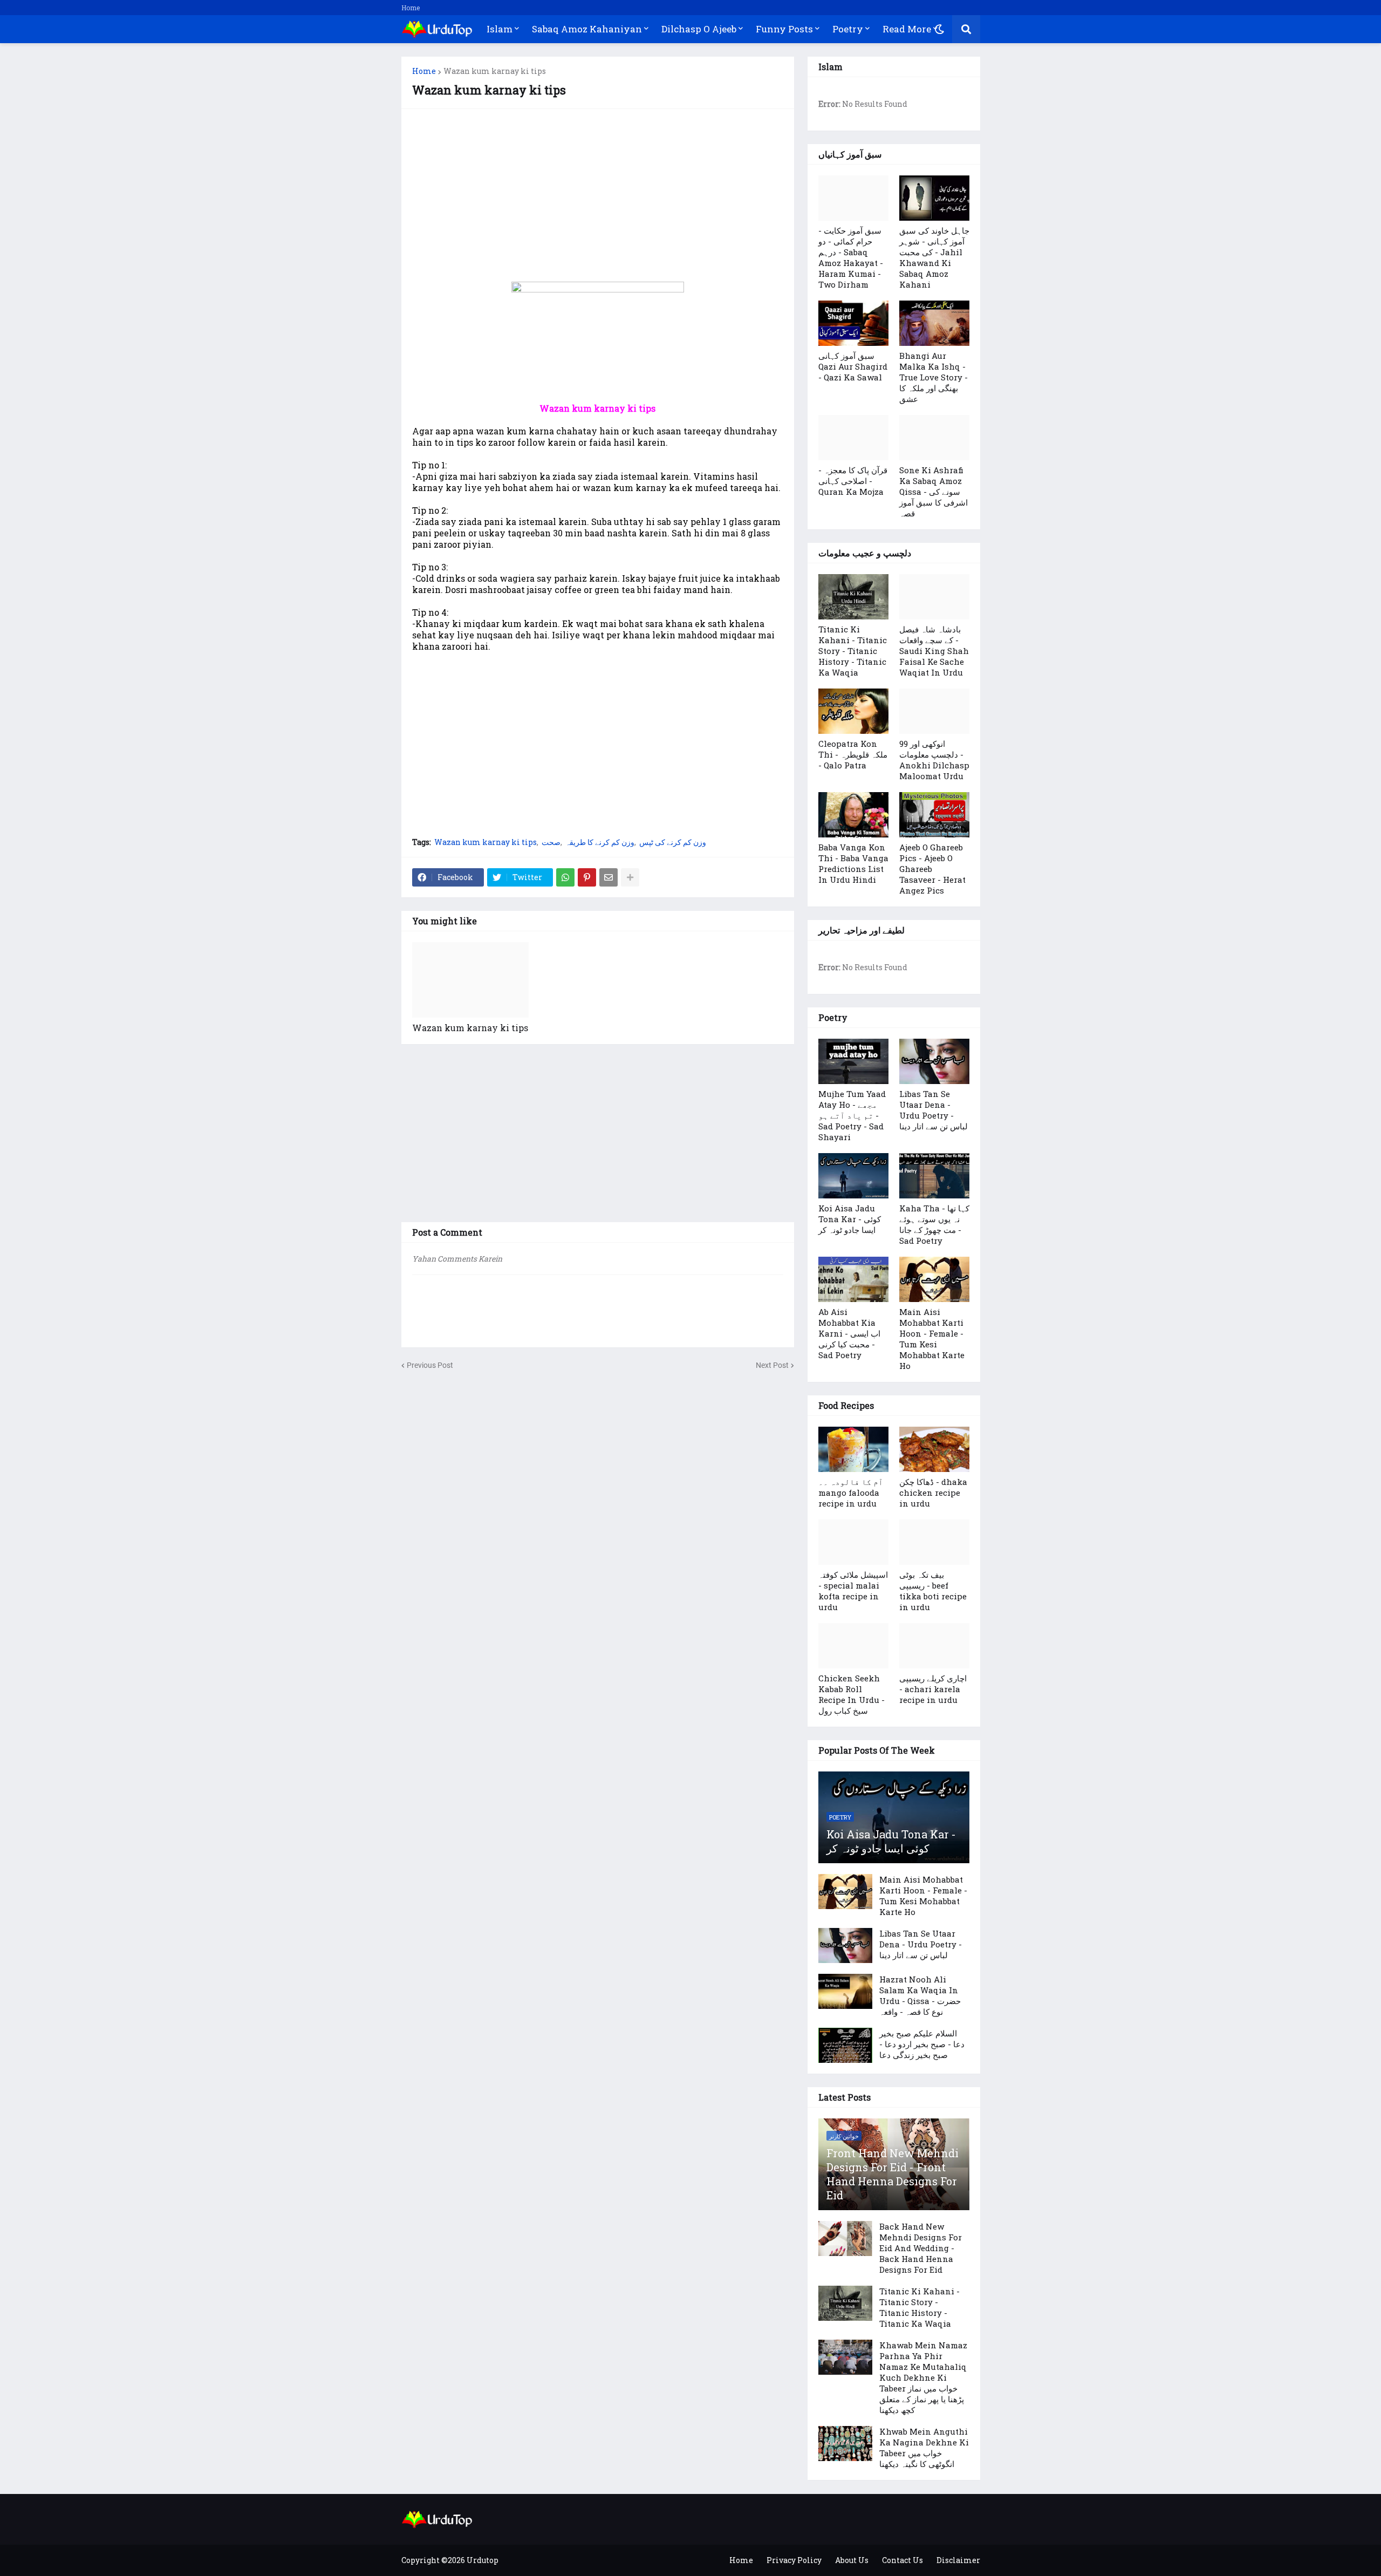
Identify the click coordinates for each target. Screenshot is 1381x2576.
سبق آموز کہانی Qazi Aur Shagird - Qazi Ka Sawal (853, 366)
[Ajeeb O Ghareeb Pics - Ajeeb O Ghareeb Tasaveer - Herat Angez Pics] (934, 815)
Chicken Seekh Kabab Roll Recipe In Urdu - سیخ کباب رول (852, 1694)
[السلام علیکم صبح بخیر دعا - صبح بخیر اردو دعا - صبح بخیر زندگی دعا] (845, 2045)
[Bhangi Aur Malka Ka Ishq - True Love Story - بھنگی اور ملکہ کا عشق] (934, 323)
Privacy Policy (794, 2560)
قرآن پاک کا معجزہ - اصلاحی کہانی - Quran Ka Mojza (853, 481)
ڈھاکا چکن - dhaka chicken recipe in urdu (933, 1493)
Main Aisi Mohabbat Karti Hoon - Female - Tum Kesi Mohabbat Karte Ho (932, 1339)
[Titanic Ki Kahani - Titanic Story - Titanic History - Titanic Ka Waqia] (853, 597)
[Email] (609, 877)
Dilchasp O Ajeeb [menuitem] (699, 29)
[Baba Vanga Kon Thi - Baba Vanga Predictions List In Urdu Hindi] (853, 815)
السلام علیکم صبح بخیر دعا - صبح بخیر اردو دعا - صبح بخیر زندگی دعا (922, 2044)
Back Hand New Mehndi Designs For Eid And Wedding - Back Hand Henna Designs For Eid (921, 2248)
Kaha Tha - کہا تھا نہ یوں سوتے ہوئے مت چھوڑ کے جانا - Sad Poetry (934, 1224)
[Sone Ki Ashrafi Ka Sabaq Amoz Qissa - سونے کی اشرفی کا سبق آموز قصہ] (934, 438)
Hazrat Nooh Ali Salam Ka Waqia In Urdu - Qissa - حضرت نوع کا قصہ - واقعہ (920, 1995)
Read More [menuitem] (907, 29)
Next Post (772, 1365)
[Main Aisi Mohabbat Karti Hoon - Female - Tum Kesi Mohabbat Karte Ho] (934, 1279)
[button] (939, 29)
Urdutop (483, 2560)
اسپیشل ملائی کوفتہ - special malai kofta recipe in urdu (853, 1591)
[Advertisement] (598, 195)
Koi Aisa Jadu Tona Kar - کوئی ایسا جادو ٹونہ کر (850, 1219)
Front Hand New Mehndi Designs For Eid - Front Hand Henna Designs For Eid (893, 2174)
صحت (551, 842)
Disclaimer (958, 2560)
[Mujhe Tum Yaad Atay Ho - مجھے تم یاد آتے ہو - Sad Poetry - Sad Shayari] (853, 1061)
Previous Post (430, 1365)
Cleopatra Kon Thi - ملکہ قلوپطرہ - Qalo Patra (853, 754)
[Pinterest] (587, 877)
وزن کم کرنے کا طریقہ (600, 842)
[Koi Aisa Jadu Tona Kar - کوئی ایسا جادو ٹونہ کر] (853, 1176)
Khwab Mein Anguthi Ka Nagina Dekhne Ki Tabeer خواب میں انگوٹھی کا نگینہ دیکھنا (924, 2448)
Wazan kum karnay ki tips (495, 71)
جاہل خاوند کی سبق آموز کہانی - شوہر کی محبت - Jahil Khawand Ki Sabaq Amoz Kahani (934, 257)
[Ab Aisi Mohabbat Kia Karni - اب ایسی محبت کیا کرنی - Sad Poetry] (853, 1279)
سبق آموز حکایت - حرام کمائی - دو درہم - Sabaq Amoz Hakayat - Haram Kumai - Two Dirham (851, 257)
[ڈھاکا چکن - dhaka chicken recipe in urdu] (934, 1449)
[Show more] (630, 877)
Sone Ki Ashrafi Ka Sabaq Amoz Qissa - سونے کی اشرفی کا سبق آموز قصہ (934, 492)
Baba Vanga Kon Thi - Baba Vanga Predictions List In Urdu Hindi (853, 863)
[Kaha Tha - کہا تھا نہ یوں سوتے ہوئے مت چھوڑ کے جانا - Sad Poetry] (934, 1176)
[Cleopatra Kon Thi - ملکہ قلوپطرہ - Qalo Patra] (853, 711)
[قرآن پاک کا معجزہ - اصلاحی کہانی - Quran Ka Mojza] (853, 438)
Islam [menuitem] (500, 29)
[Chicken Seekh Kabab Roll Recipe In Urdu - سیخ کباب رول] (853, 1646)
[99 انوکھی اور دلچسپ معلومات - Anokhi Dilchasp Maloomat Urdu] (934, 711)
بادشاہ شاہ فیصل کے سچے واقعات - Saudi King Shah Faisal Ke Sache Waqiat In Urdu (934, 651)
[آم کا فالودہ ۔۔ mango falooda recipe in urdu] (853, 1449)
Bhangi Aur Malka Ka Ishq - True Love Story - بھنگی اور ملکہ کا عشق (934, 377)
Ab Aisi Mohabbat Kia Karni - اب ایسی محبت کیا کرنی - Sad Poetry (849, 1333)
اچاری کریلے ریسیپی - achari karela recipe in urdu (933, 1689)
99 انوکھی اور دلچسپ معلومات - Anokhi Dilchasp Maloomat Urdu (934, 760)
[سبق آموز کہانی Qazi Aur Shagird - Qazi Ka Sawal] (853, 323)
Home (411, 8)
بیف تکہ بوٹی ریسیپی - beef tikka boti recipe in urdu (933, 1591)
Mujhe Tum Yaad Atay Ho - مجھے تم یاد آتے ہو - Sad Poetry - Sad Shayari (852, 1115)
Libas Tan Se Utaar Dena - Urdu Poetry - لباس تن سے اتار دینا (934, 1110)
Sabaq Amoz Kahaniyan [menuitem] (587, 29)
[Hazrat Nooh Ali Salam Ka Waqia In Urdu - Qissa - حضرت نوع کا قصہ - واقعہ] (845, 1991)
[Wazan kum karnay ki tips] (470, 980)
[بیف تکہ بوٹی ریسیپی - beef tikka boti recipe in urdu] (934, 1542)
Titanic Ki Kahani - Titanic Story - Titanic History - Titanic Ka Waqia (853, 651)
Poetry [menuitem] (848, 29)
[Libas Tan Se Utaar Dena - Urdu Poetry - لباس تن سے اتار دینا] (934, 1061)
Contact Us (903, 2560)
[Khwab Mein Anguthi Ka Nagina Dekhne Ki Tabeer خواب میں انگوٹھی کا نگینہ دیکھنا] (845, 2444)
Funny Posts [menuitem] (784, 29)
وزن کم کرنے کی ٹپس (673, 842)
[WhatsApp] (565, 877)
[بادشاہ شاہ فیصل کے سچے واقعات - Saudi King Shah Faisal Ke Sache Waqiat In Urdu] (934, 597)
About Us (852, 2560)
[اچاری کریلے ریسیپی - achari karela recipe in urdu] (934, 1646)
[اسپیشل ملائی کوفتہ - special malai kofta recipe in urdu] (853, 1542)
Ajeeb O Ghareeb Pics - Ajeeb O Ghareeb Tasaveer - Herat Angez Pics (932, 869)
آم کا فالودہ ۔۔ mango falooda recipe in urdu (851, 1493)
